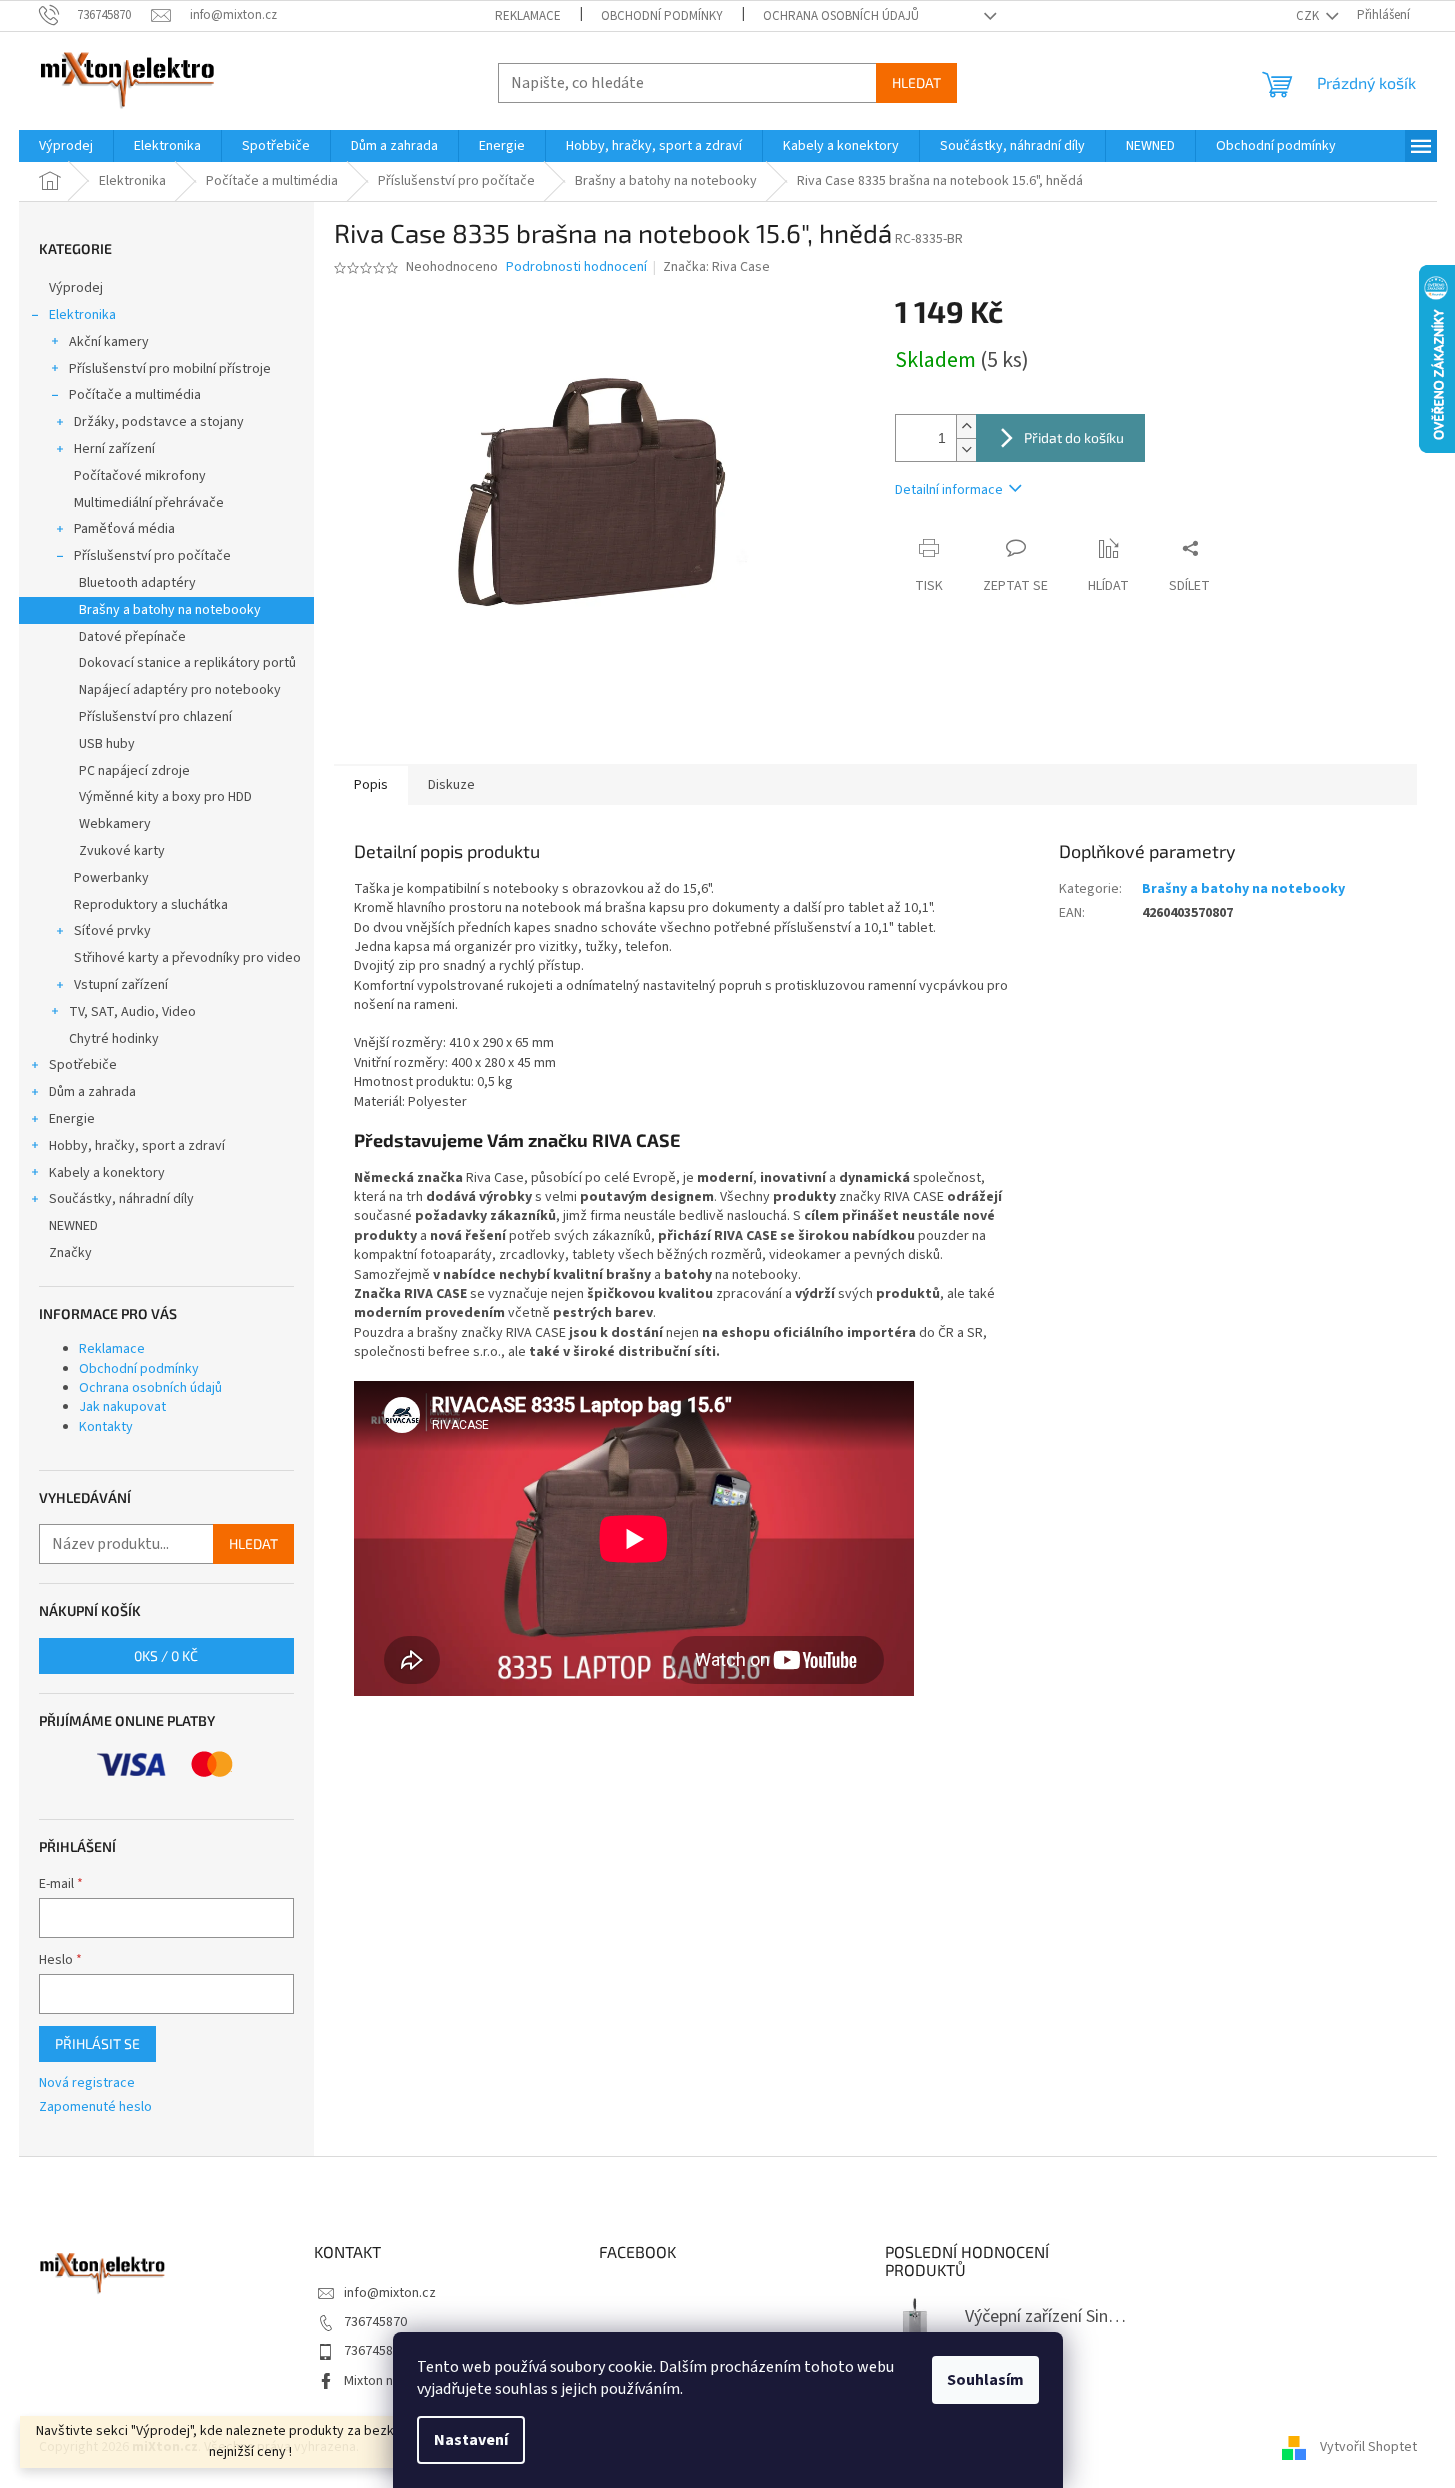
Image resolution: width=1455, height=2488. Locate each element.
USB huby (107, 744)
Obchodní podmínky (662, 16)
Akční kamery (109, 342)
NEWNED (73, 1226)
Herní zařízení (114, 449)
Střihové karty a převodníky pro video (187, 958)
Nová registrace (87, 2083)
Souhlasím (985, 2380)
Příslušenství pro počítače (152, 556)
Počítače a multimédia (135, 395)
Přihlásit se (97, 2043)
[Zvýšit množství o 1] (966, 426)
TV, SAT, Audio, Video (132, 1012)
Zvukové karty (122, 851)
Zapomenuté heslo (95, 2107)
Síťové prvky (112, 931)
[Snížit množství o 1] (966, 449)
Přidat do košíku (1074, 437)
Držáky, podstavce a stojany (159, 422)
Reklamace (528, 16)
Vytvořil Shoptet (1368, 2447)
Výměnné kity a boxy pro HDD (165, 797)
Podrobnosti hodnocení (576, 267)
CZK (1309, 16)
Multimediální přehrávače (149, 503)
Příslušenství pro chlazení (155, 717)
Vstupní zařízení (121, 985)
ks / (166, 1655)
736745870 (375, 2322)
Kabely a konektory (107, 1173)
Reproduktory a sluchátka (151, 905)
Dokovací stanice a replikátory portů (187, 663)
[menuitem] (66, 146)
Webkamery (115, 824)
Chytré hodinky (114, 1039)
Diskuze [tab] (451, 785)
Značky (70, 1253)
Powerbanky (111, 878)
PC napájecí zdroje (134, 771)
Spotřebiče (83, 1065)
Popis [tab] (371, 785)
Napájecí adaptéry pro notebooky (180, 690)
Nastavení (471, 2440)
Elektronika (82, 315)
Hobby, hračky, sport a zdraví (137, 1146)
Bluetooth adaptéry (137, 583)
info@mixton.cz (390, 2293)
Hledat (916, 82)
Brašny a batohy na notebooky (170, 610)
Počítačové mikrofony (140, 476)
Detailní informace (949, 490)
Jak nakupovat (122, 1407)
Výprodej (76, 288)
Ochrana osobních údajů (841, 16)
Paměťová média (124, 529)
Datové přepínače (132, 637)
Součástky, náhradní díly (121, 1199)
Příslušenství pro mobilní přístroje (170, 369)
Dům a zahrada (92, 1092)
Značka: (716, 267)
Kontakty (106, 1427)
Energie (72, 1119)
